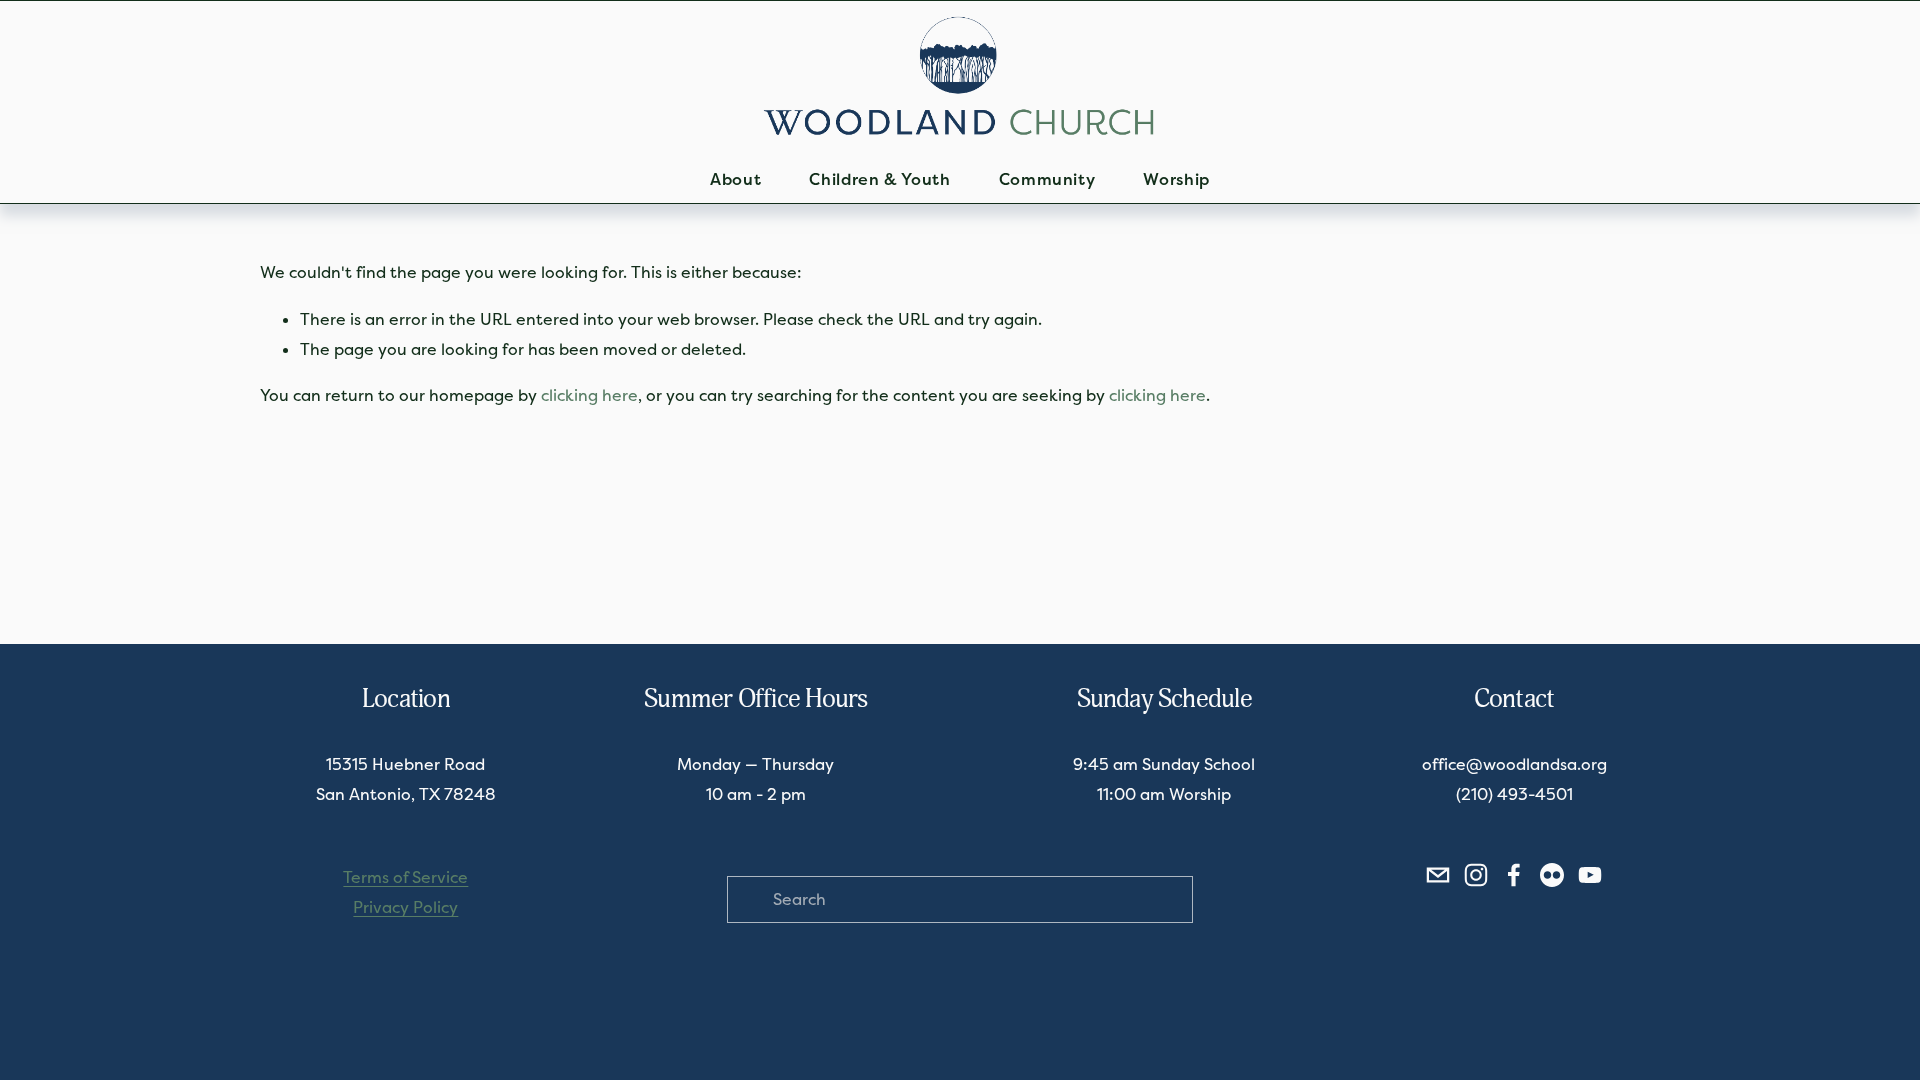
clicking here (589, 395)
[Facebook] (1514, 875)
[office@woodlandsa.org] (1438, 875)
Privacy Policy (405, 907)
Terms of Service (405, 877)
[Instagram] (1476, 875)
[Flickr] (1552, 875)
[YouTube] (1590, 875)
